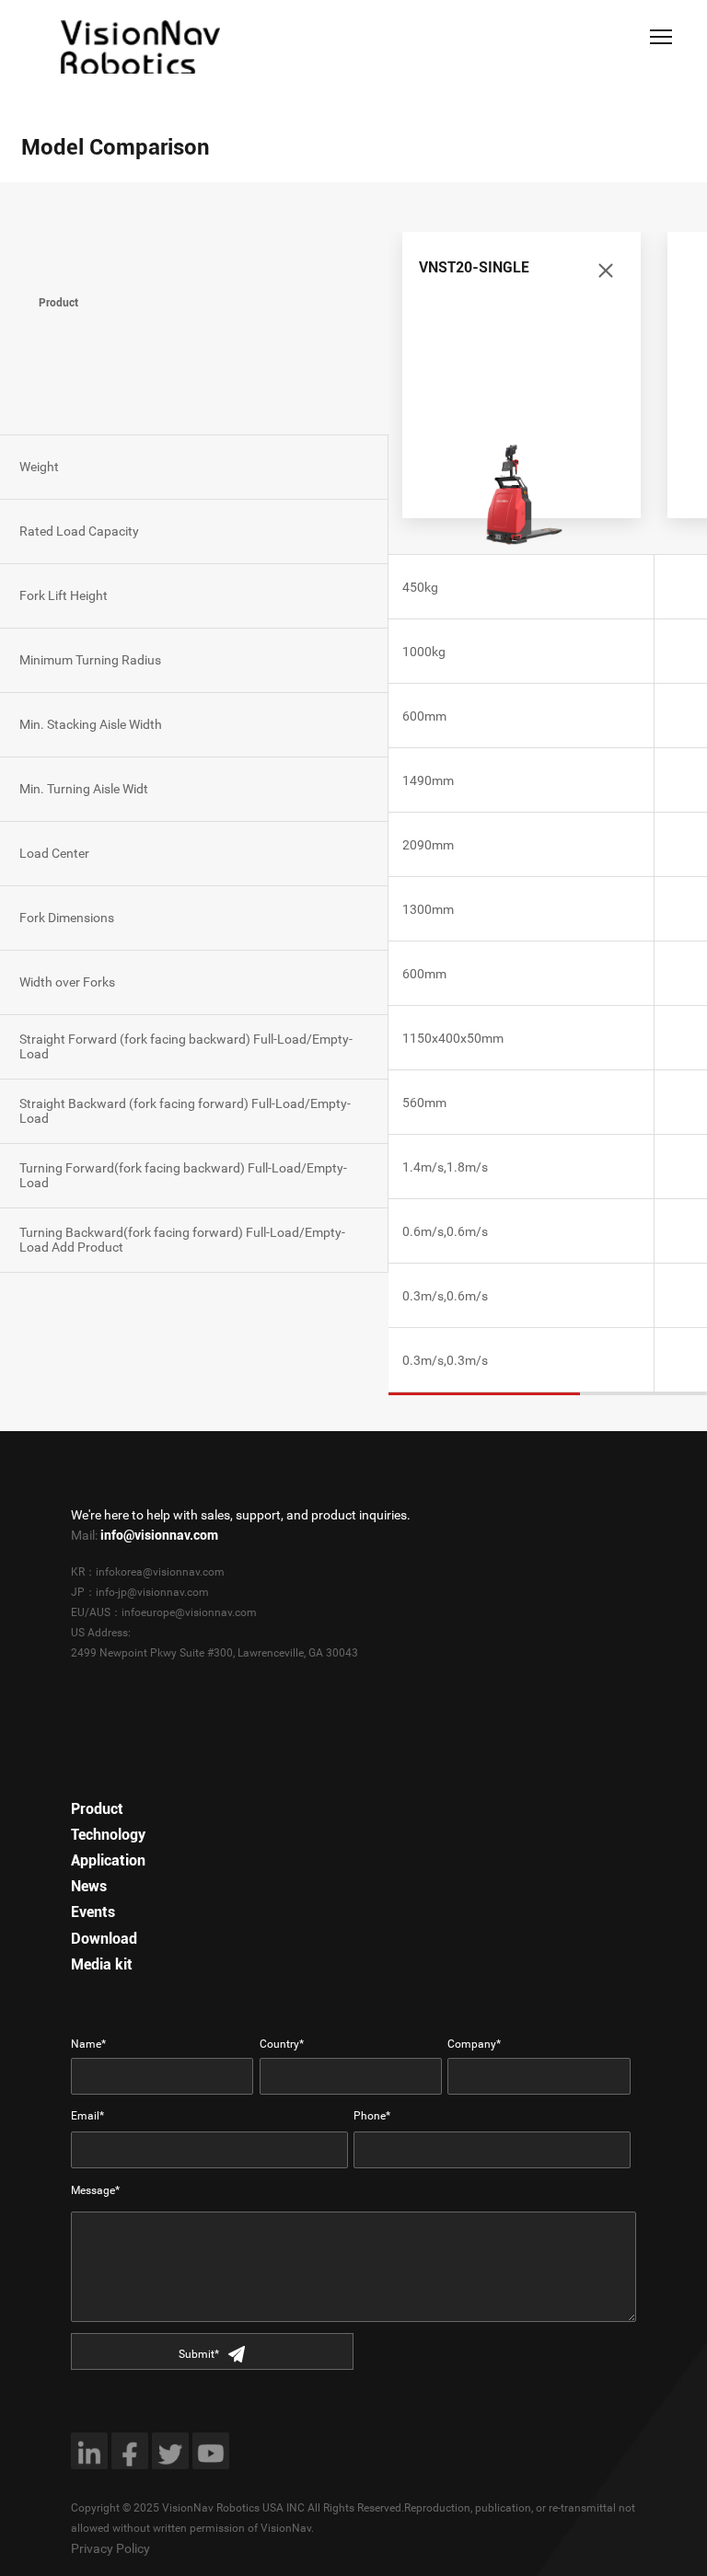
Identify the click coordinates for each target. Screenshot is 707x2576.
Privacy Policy (110, 2548)
